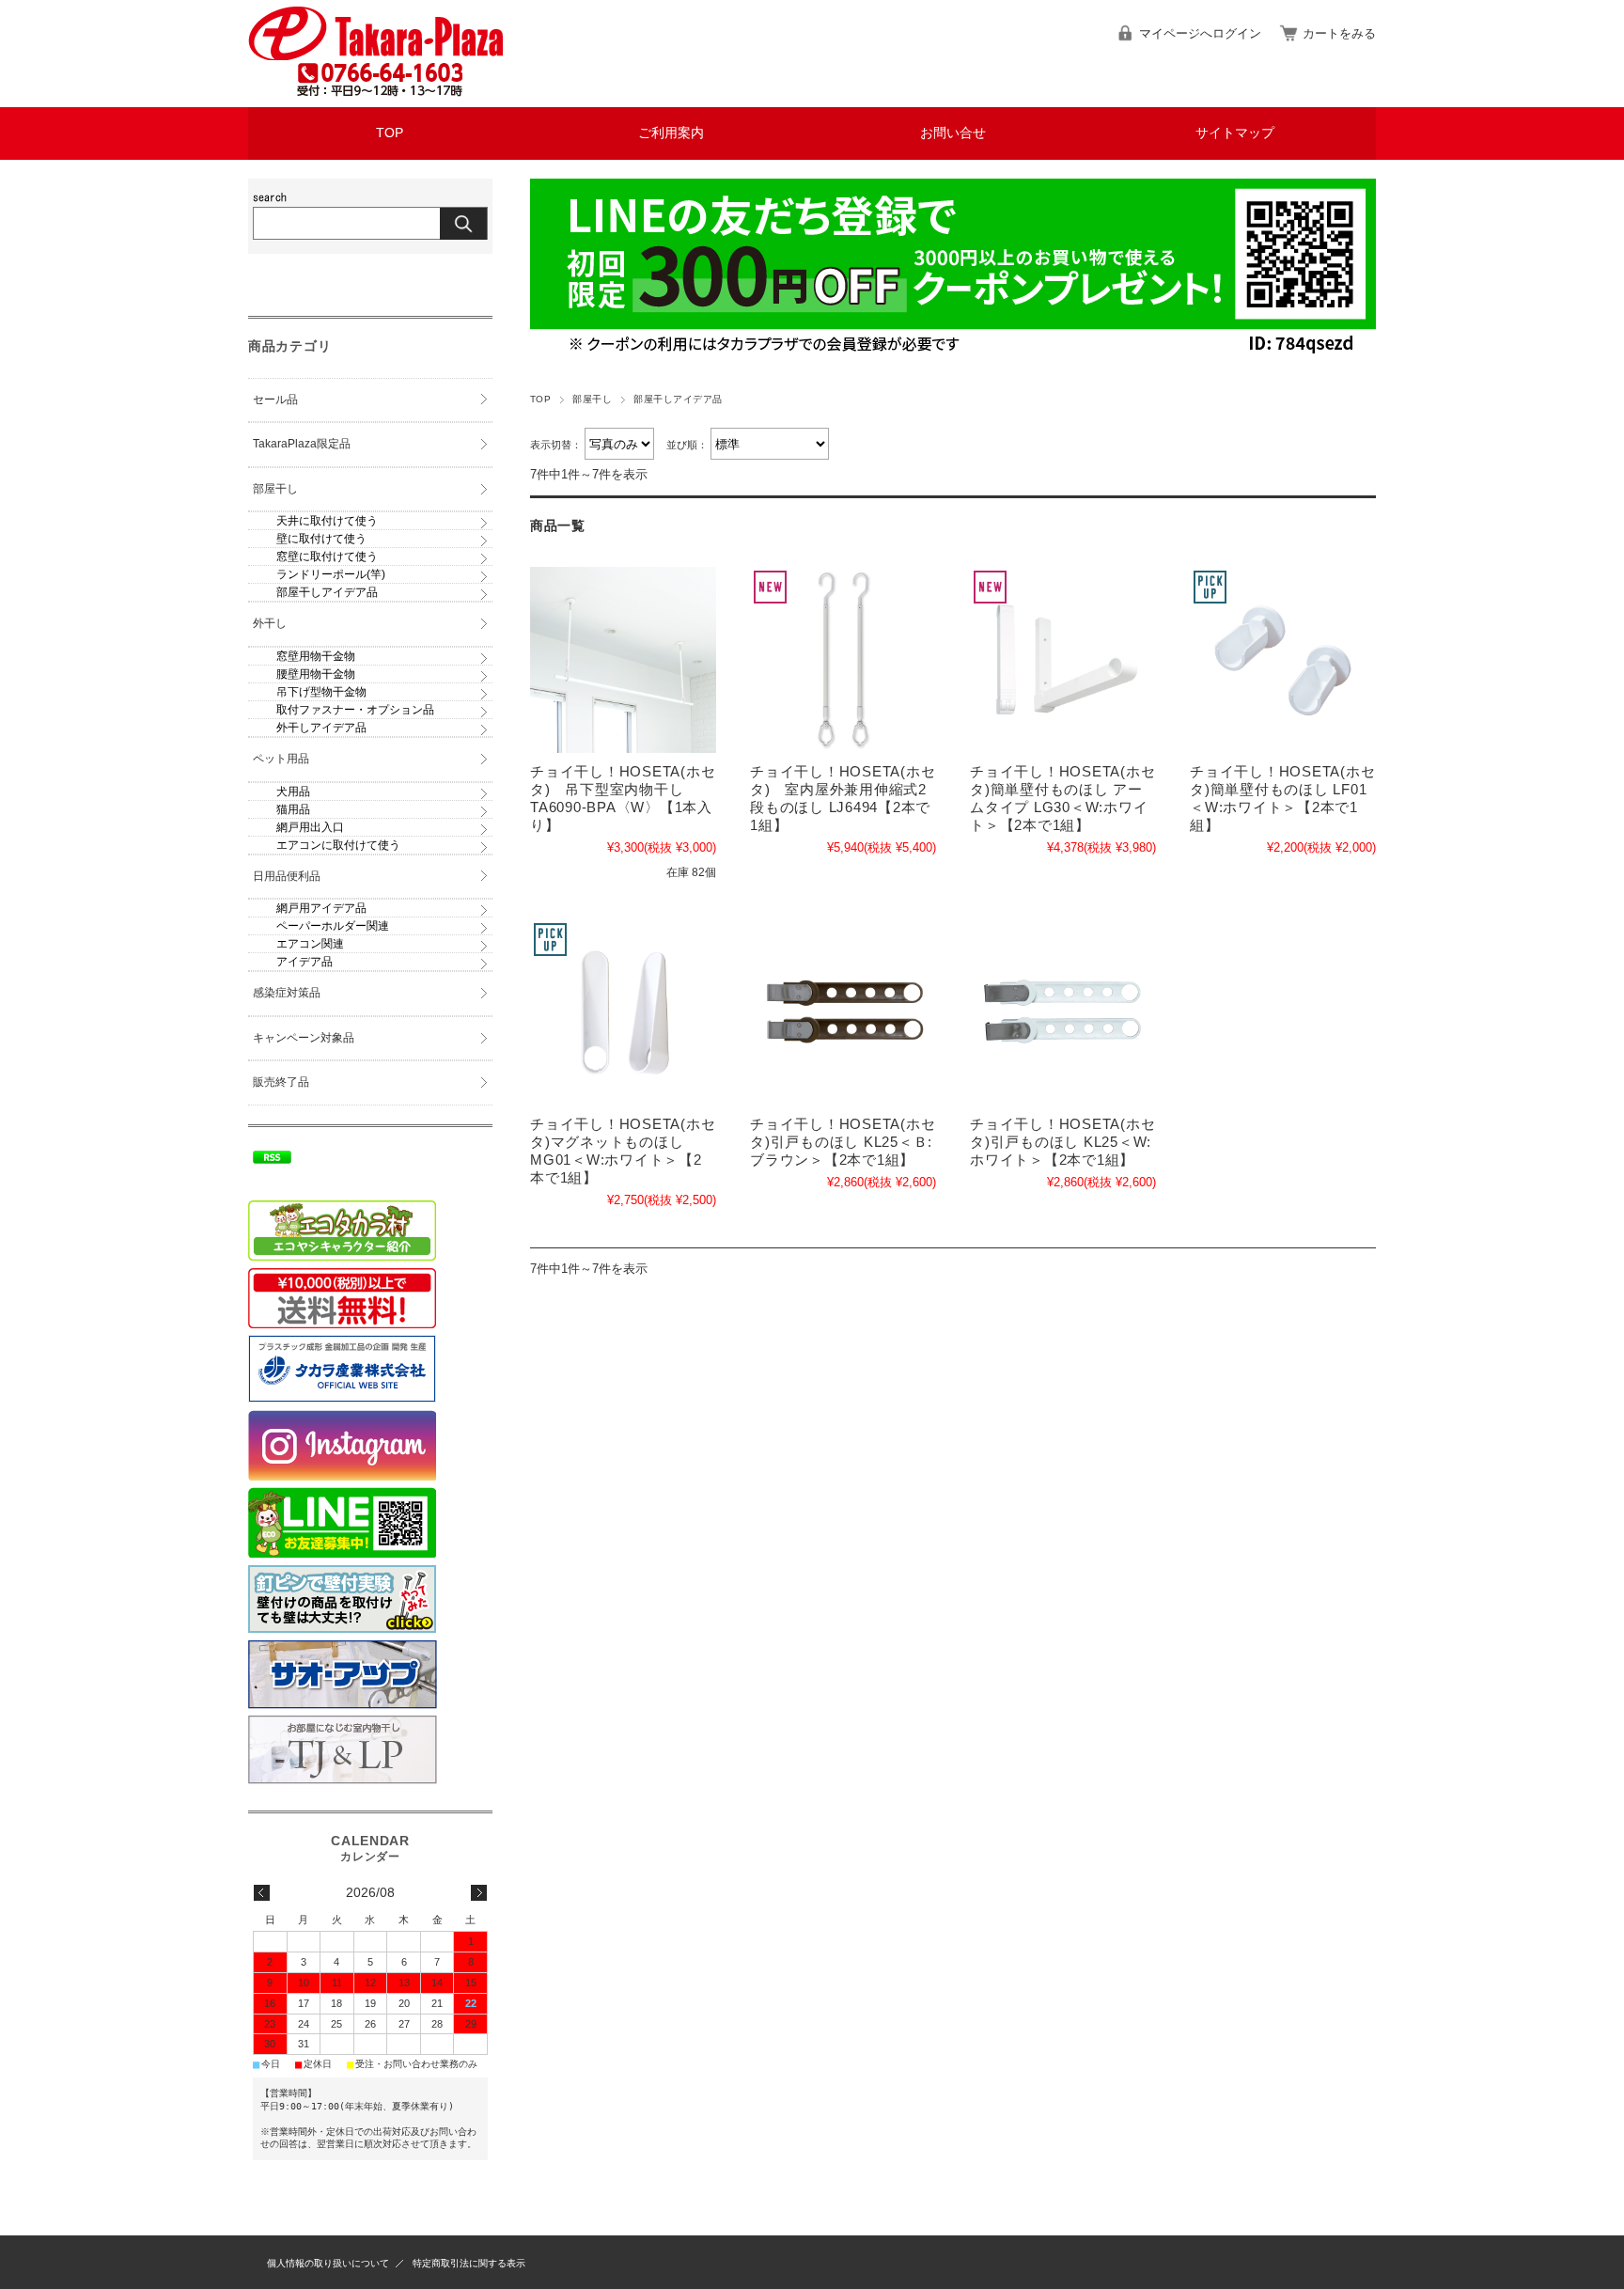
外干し (270, 623)
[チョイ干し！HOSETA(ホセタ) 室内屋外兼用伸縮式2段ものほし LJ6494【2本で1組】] (843, 660)
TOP (390, 133)
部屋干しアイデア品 (327, 592)
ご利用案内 (671, 133)
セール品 (275, 400)
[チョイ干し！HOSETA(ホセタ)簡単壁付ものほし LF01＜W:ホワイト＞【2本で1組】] (1283, 660)
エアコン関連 (310, 944)
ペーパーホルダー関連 (333, 926)
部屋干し (592, 399)
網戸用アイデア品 (321, 908)
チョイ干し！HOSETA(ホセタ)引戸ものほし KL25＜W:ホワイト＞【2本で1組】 (1062, 1142)
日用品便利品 (287, 876)
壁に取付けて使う (321, 539)
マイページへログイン (1200, 33)
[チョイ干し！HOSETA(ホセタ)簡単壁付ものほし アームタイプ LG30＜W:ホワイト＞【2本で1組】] (1063, 660)
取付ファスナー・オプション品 (355, 710)
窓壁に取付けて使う (327, 557)
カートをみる (1339, 33)
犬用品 (293, 792)
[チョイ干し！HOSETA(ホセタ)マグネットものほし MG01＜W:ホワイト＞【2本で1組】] (623, 1012)
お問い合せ (953, 133)
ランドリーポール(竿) (331, 574)
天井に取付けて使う (327, 521)
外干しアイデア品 (321, 728)
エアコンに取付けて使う (338, 845)
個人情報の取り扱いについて (328, 2263)
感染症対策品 (287, 993)
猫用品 (293, 809)
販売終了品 (281, 1082)
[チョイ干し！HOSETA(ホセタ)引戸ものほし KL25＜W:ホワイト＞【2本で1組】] (1063, 1012)
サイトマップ (1235, 133)
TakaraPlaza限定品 (302, 444)
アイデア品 (304, 962)
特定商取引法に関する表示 (469, 2263)
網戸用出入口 (310, 827)
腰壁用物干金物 (316, 674)
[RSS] (272, 1154)
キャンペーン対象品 (304, 1038)
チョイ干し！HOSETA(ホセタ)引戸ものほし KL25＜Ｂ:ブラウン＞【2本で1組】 (843, 1142)
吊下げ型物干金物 (321, 692)
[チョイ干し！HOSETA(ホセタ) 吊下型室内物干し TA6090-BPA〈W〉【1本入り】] (623, 660)
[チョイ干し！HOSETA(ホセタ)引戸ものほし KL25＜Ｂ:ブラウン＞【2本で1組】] (843, 1012)
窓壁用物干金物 (316, 656)
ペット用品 (281, 759)
